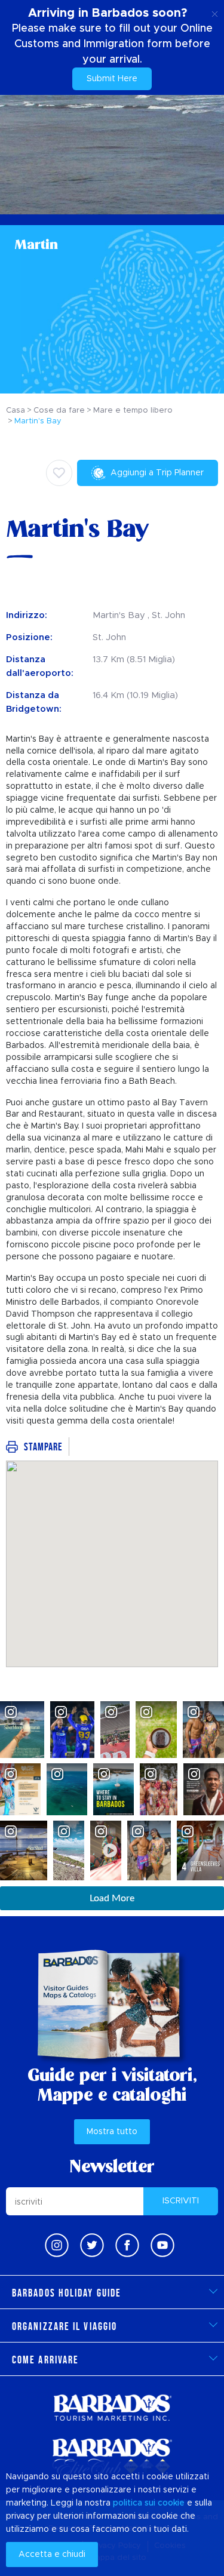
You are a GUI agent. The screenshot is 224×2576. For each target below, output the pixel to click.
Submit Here (112, 79)
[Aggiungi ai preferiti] (59, 473)
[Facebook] (127, 2245)
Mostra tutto (112, 2132)
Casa (16, 411)
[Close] (215, 12)
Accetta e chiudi (52, 2555)
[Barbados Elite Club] (112, 2457)
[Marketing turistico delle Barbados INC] (112, 2407)
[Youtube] (162, 2245)
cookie (171, 2503)
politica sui (134, 2503)
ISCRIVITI (181, 2201)
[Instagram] (57, 2245)
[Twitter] (92, 2245)
